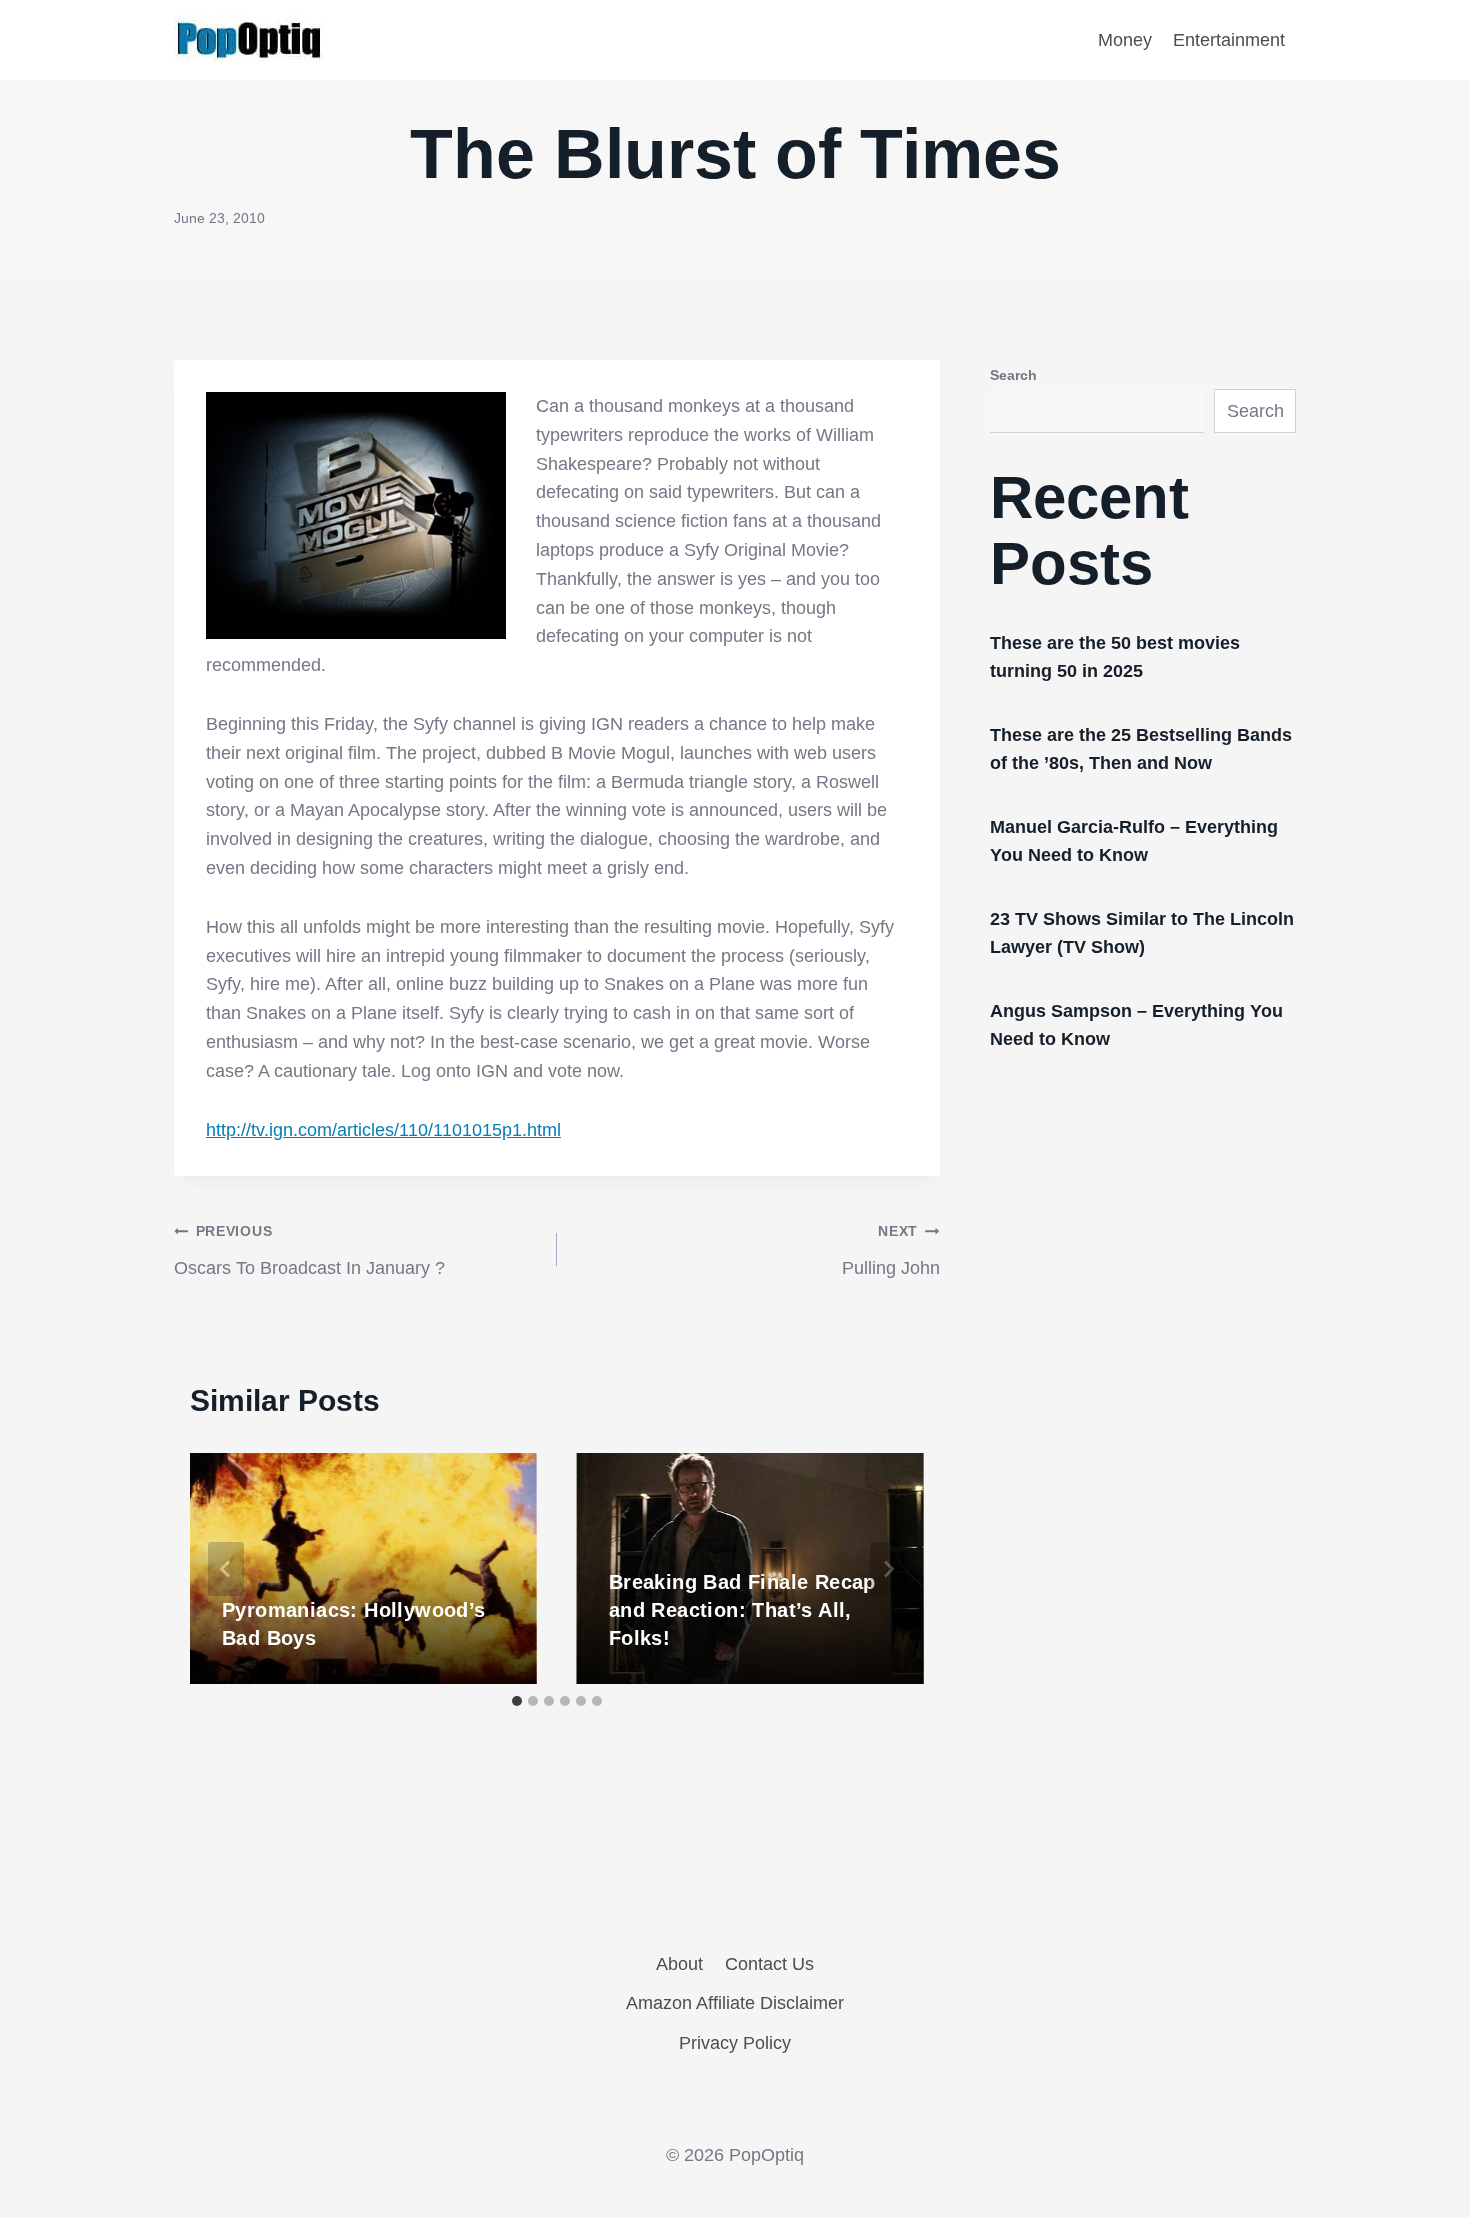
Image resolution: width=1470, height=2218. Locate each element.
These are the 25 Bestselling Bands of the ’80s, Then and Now (1141, 749)
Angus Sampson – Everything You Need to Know (1136, 1025)
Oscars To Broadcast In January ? (309, 1250)
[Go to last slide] (226, 1569)
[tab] (517, 1701)
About (679, 1964)
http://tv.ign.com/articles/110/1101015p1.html (383, 1130)
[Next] (888, 1569)
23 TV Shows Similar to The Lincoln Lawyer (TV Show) (1142, 933)
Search (1013, 375)
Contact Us (769, 1964)
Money (1125, 40)
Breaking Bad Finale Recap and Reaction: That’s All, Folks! (742, 1610)
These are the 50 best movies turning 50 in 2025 (1115, 657)
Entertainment (1229, 40)
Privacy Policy (735, 2043)
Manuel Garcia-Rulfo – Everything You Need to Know (1134, 841)
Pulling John (891, 1250)
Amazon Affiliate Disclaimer (735, 2003)
